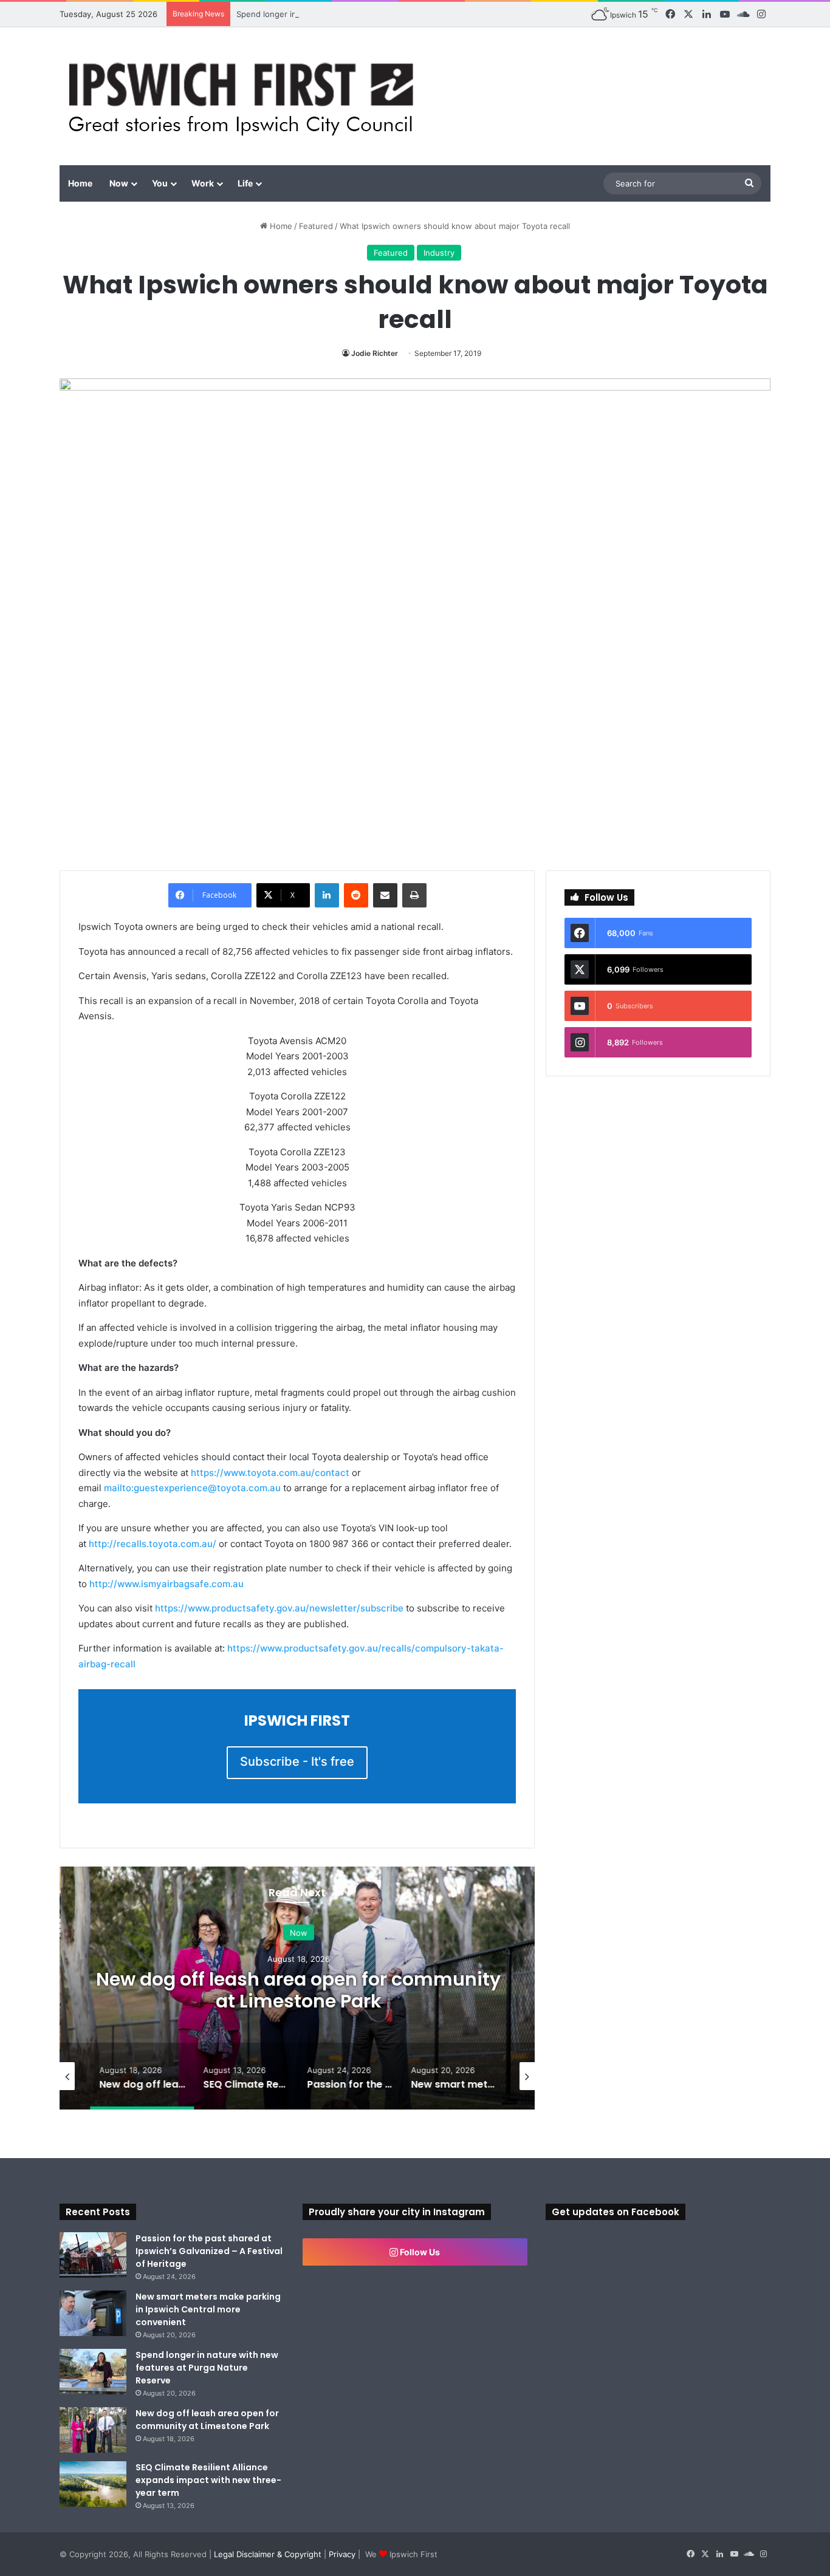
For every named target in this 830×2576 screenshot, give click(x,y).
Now (119, 183)
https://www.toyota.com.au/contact (270, 1473)
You (160, 183)
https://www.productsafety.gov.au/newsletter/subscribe (279, 1608)
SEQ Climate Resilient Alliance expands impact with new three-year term (208, 2480)
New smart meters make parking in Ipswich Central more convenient (208, 2309)
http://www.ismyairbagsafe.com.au (166, 1584)
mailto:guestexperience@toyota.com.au (192, 1488)
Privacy (342, 2554)
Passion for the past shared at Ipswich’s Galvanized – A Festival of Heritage (209, 2251)
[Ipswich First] (245, 96)
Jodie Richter (375, 353)
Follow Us (419, 2252)
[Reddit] (356, 895)
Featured (316, 226)
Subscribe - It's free (297, 1761)
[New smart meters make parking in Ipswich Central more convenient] (93, 2313)
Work (203, 183)
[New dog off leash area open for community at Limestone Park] (93, 2430)
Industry (439, 253)
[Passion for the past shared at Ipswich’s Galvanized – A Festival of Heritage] (93, 2255)
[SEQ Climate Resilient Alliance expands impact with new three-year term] (93, 2484)
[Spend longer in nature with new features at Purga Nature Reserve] (93, 2372)
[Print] (414, 895)
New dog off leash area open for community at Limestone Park (297, 1990)
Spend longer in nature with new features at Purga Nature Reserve (364, 14)
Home (80, 183)
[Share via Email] (385, 895)
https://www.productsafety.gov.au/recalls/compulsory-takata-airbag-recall (291, 1656)
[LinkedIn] (327, 895)
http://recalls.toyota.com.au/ (153, 1544)
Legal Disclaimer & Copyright (268, 2554)
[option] (297, 1988)
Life (245, 183)
